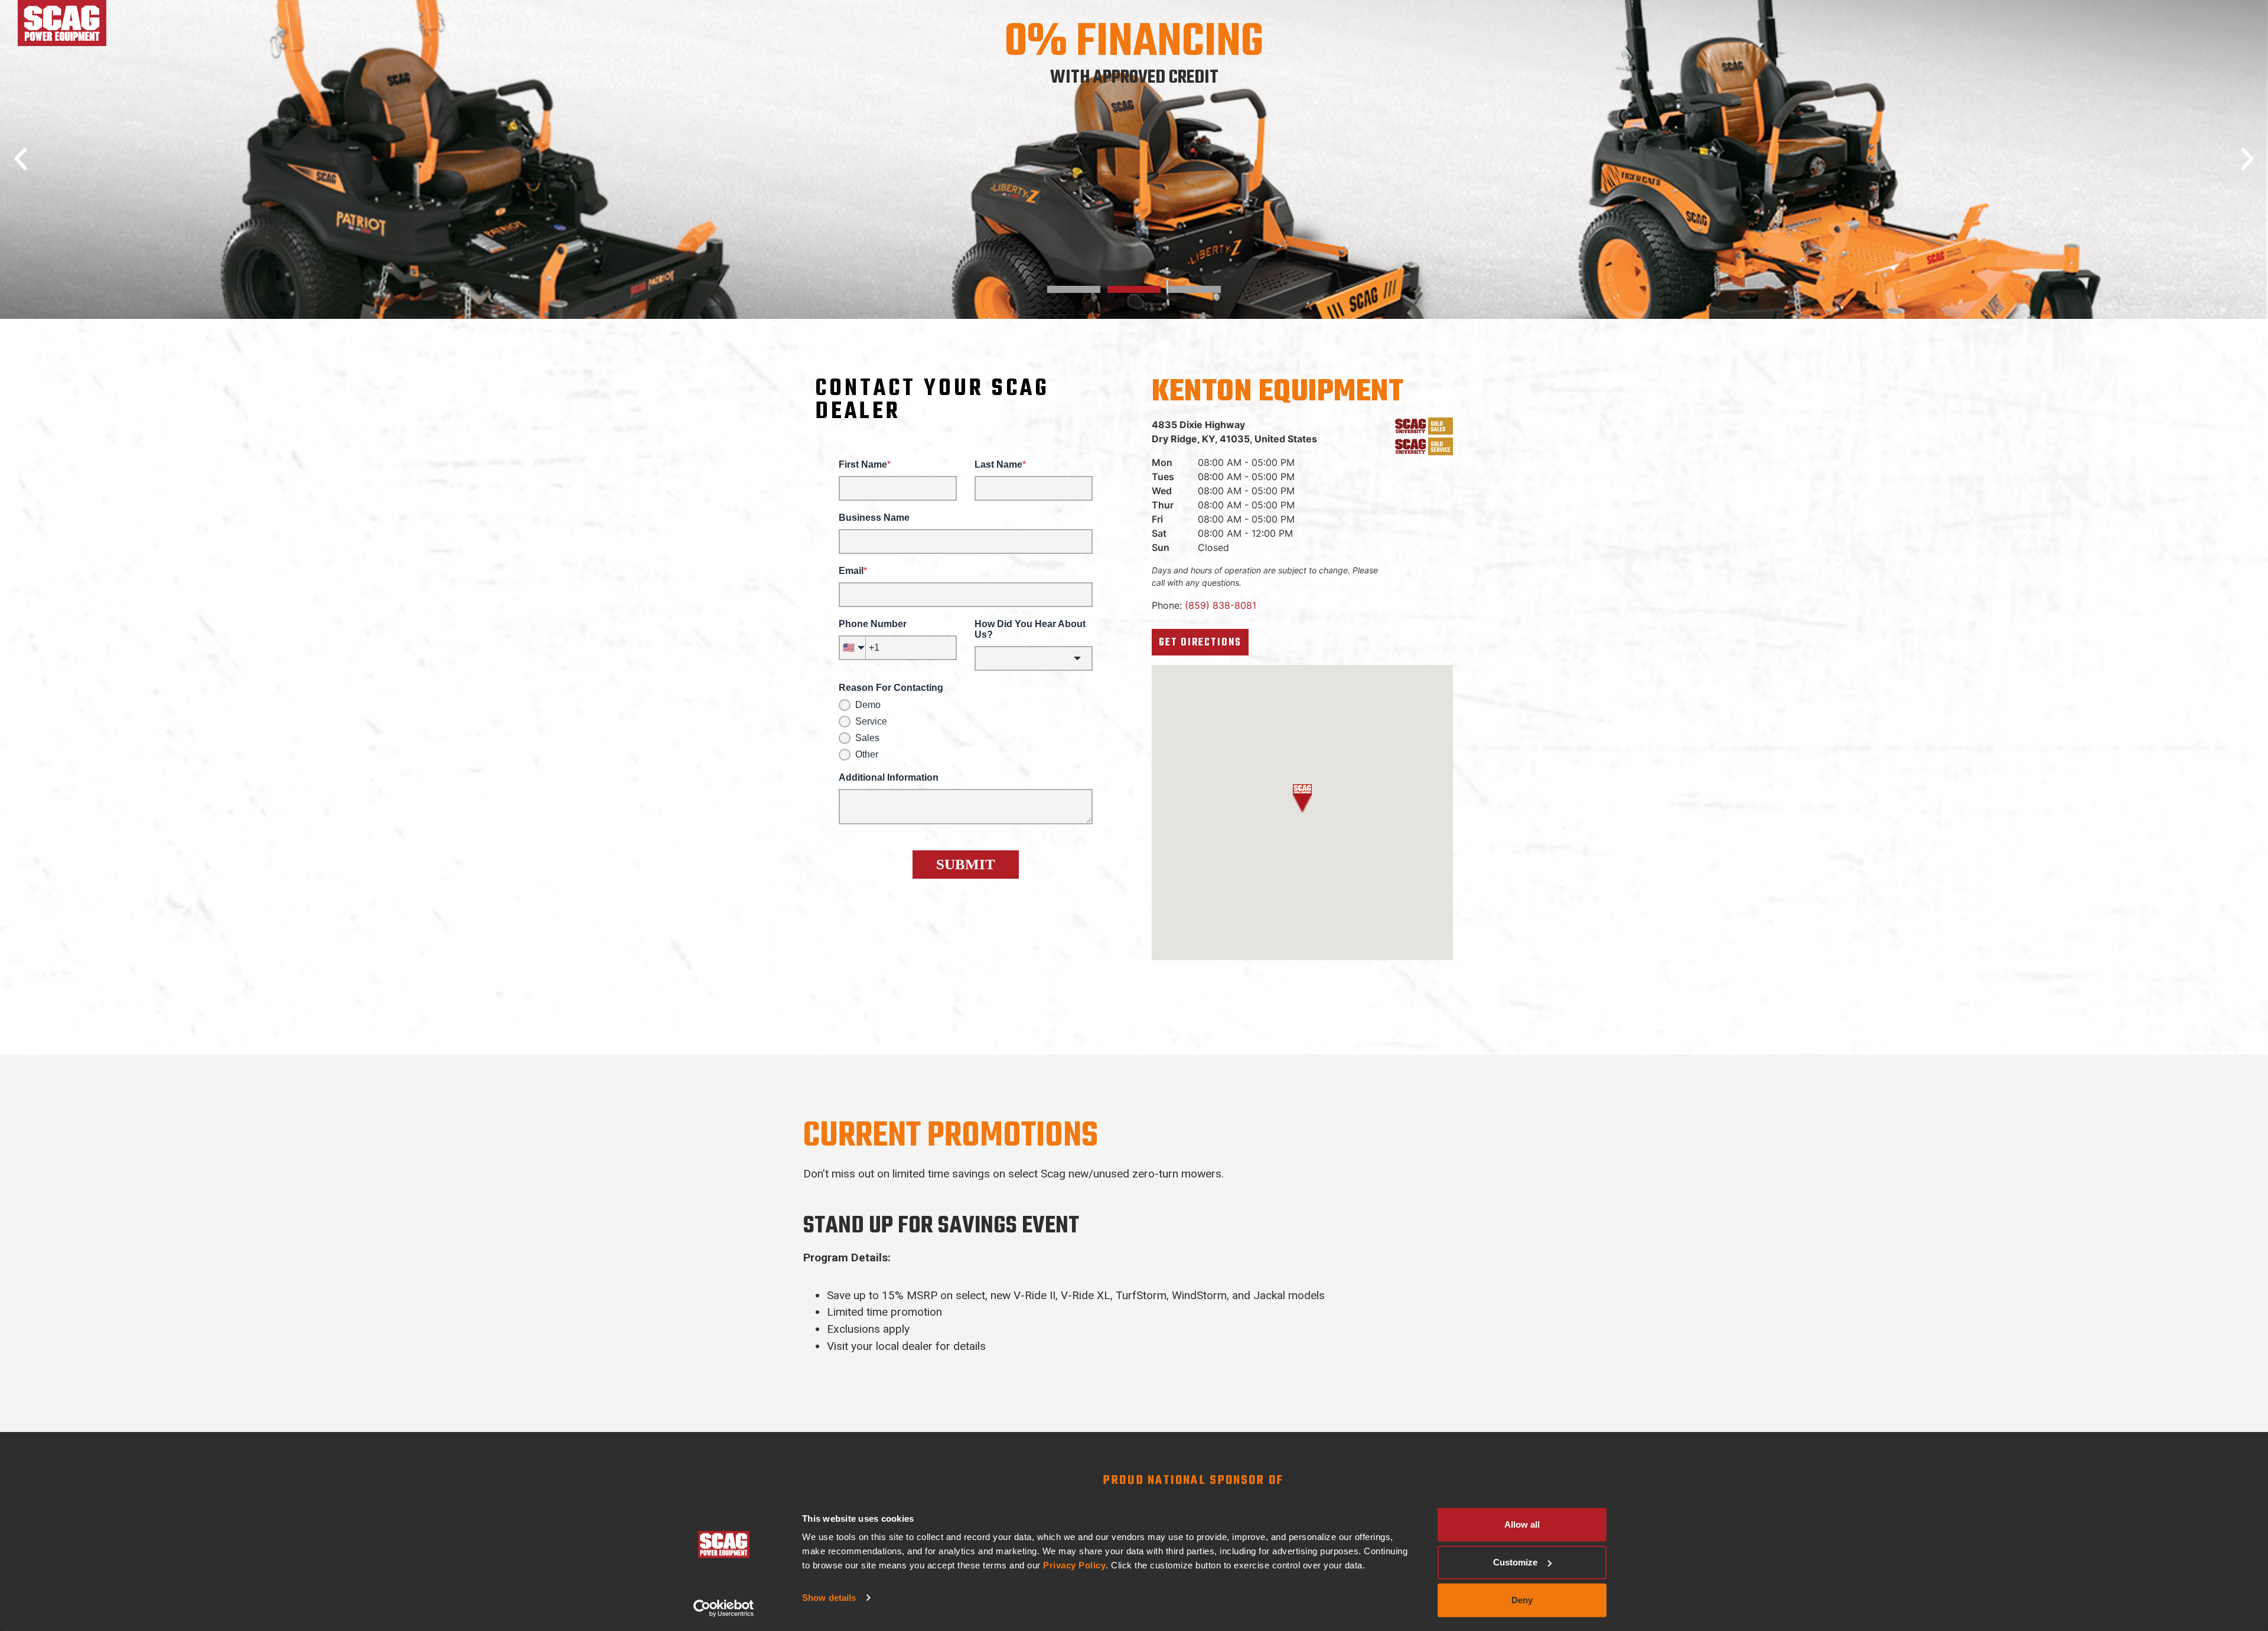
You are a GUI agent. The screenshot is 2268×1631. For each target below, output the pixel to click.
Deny (1522, 1600)
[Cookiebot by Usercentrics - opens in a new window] (724, 1608)
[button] (21, 159)
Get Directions (1200, 643)
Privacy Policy (1074, 1565)
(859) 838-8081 (1221, 605)
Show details (829, 1598)
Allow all (1522, 1524)
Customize (1515, 1562)
